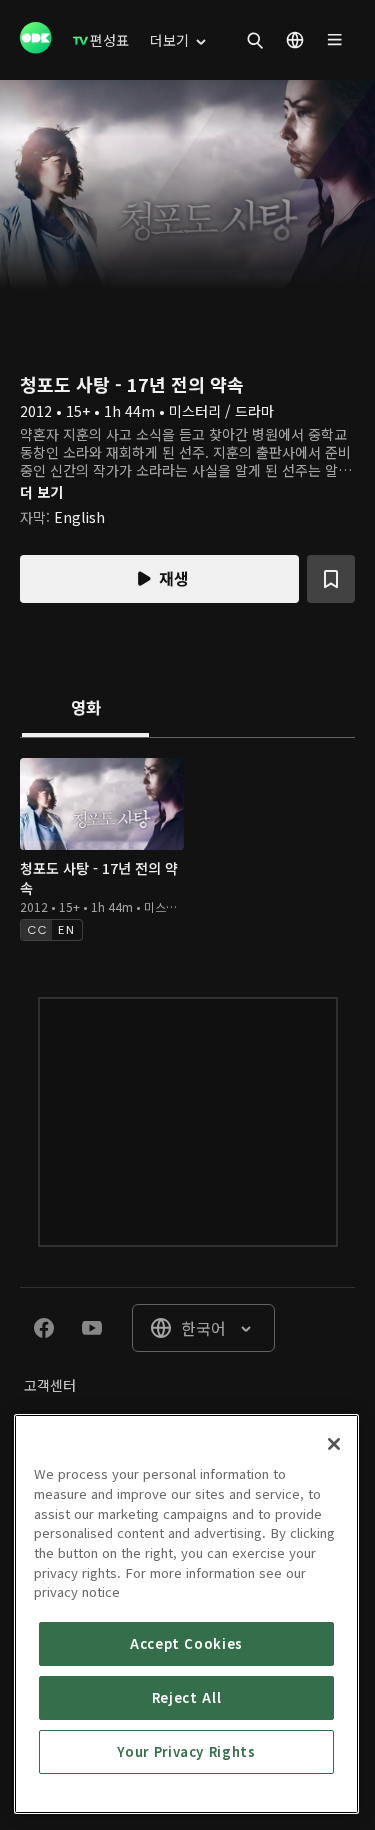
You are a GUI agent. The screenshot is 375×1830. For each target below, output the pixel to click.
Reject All (187, 1697)
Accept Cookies (186, 1643)
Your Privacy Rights (186, 1751)
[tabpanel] (187, 847)
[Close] (334, 1444)
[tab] (85, 709)
